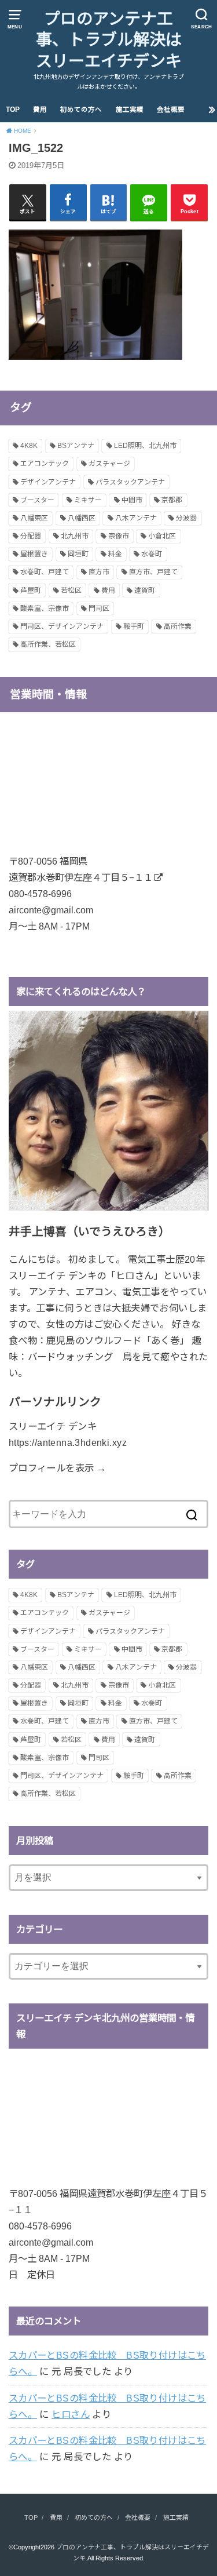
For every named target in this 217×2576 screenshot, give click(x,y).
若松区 (71, 591)
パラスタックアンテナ (130, 482)
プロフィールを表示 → (58, 1468)
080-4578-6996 (40, 894)
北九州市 (75, 536)
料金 (115, 554)
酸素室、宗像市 (45, 609)
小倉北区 (162, 536)
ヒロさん (71, 2414)
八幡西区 (82, 518)
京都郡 (172, 500)
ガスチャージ (109, 464)
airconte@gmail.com (51, 910)
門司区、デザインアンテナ (62, 626)
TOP (13, 110)
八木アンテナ (136, 518)
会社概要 (171, 110)
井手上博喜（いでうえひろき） (89, 1231)
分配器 (31, 536)
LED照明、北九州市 (145, 446)
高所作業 (178, 626)
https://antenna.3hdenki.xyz (68, 1442)
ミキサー (88, 500)
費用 (40, 110)
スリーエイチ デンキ (53, 1426)
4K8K (29, 446)
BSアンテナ (76, 446)
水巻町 (152, 554)
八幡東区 (34, 518)
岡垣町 (78, 554)
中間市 (132, 500)
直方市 (99, 572)
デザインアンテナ (48, 482)
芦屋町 (31, 591)
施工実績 (130, 110)
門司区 (99, 609)
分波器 (186, 518)
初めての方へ (81, 110)
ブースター (37, 500)
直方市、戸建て (153, 572)
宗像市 (119, 536)
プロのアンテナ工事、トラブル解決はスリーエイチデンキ (109, 40)
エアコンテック (45, 464)
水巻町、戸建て (45, 572)
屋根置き (34, 554)
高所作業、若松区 (48, 644)
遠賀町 (145, 591)
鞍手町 (134, 626)
